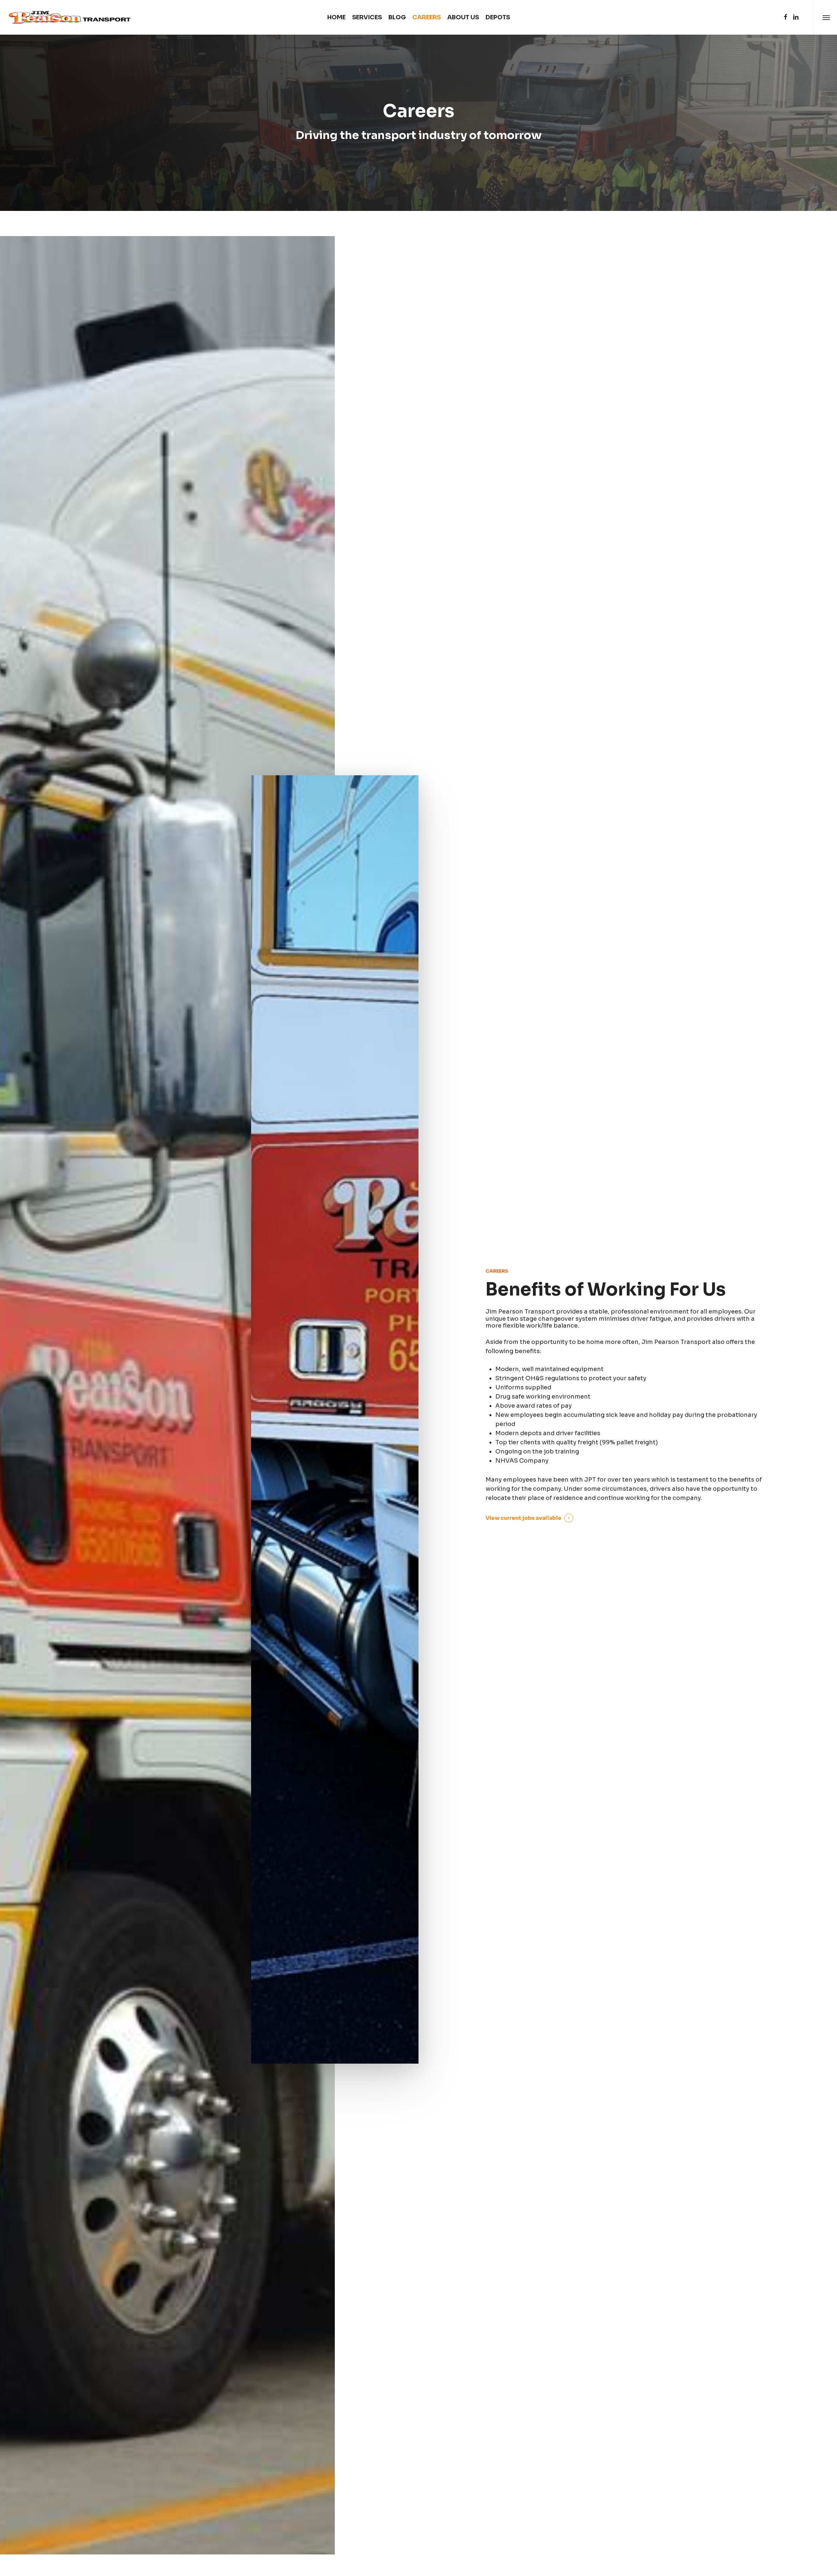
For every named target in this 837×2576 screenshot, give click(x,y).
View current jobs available (523, 1518)
